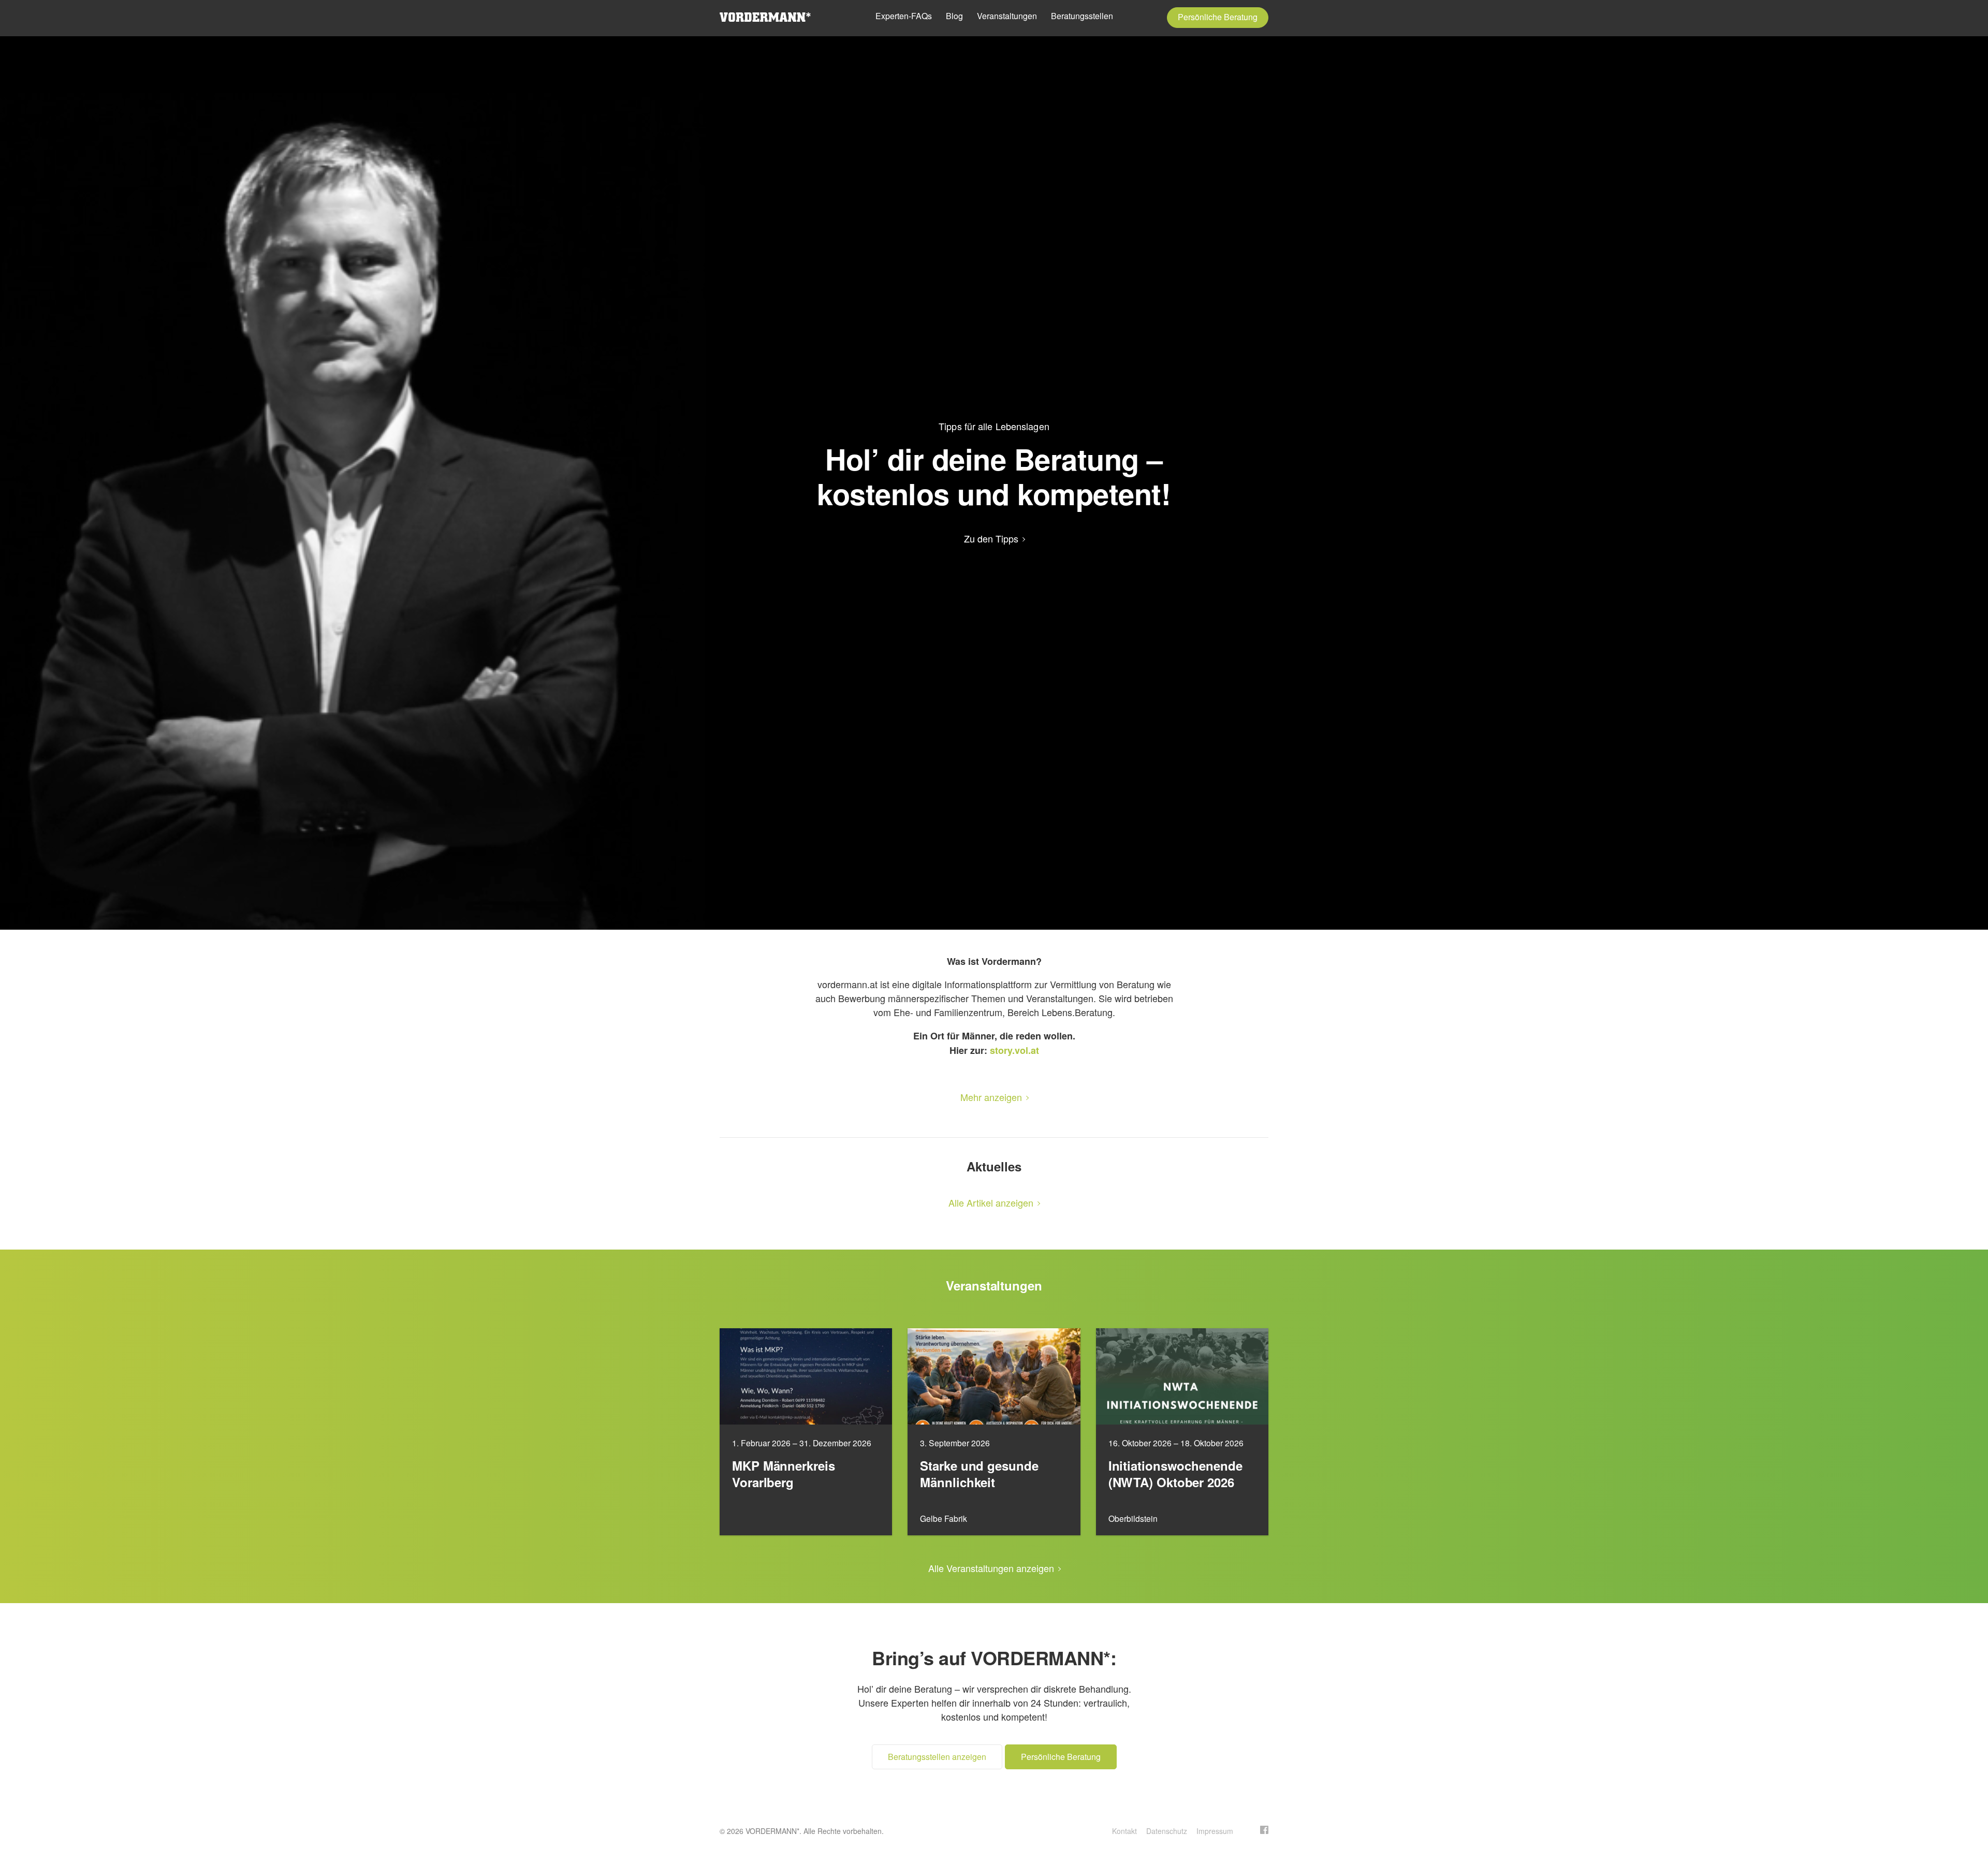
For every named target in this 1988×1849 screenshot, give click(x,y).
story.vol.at (1014, 1050)
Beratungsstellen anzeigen (937, 1757)
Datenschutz (1167, 1831)
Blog (954, 16)
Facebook (1264, 1830)
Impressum (1215, 1831)
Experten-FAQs (904, 16)
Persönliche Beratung (1218, 17)
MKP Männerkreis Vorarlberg (784, 1474)
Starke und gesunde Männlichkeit (979, 1474)
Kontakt (1124, 1831)
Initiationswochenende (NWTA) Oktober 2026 (1175, 1474)
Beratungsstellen (1082, 16)
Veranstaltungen (1007, 16)
